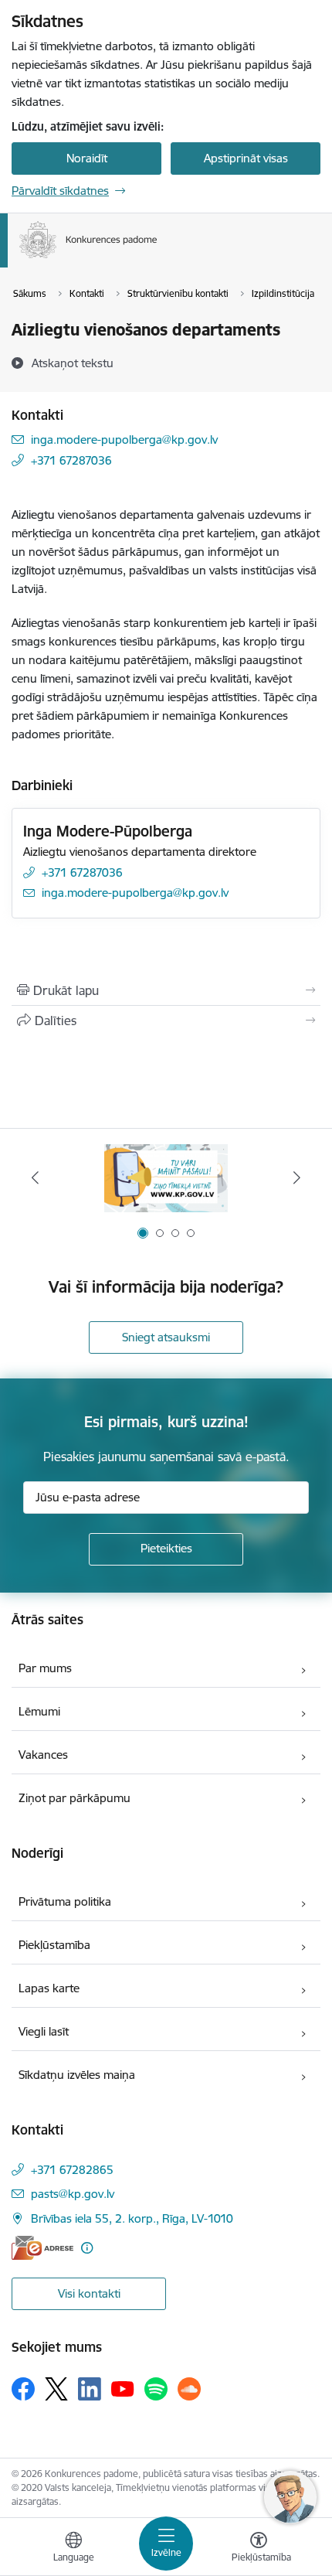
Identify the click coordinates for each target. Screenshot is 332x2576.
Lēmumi (39, 1711)
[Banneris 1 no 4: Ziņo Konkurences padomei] (166, 1178)
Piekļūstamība (54, 1945)
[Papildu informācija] (87, 2248)
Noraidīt (87, 158)
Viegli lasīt (44, 2031)
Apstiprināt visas (246, 158)
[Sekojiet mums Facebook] (23, 2389)
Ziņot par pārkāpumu (75, 1798)
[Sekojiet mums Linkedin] (90, 2389)
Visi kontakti (89, 2293)
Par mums (45, 1668)
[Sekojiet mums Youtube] (123, 2388)
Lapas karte (49, 1988)
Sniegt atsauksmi (166, 1337)
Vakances (43, 1755)
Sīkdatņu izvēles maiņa (77, 2075)
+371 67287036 (71, 460)
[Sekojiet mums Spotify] (156, 2389)
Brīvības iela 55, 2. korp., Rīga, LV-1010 (132, 2218)
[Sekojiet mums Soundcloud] (189, 2389)
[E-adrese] (42, 2248)
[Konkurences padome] (158, 258)
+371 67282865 (72, 2170)
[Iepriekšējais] (36, 1177)
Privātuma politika (65, 1901)
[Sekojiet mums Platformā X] (56, 2389)
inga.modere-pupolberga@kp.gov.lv (124, 440)
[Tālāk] (296, 1177)
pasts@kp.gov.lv (73, 2194)
